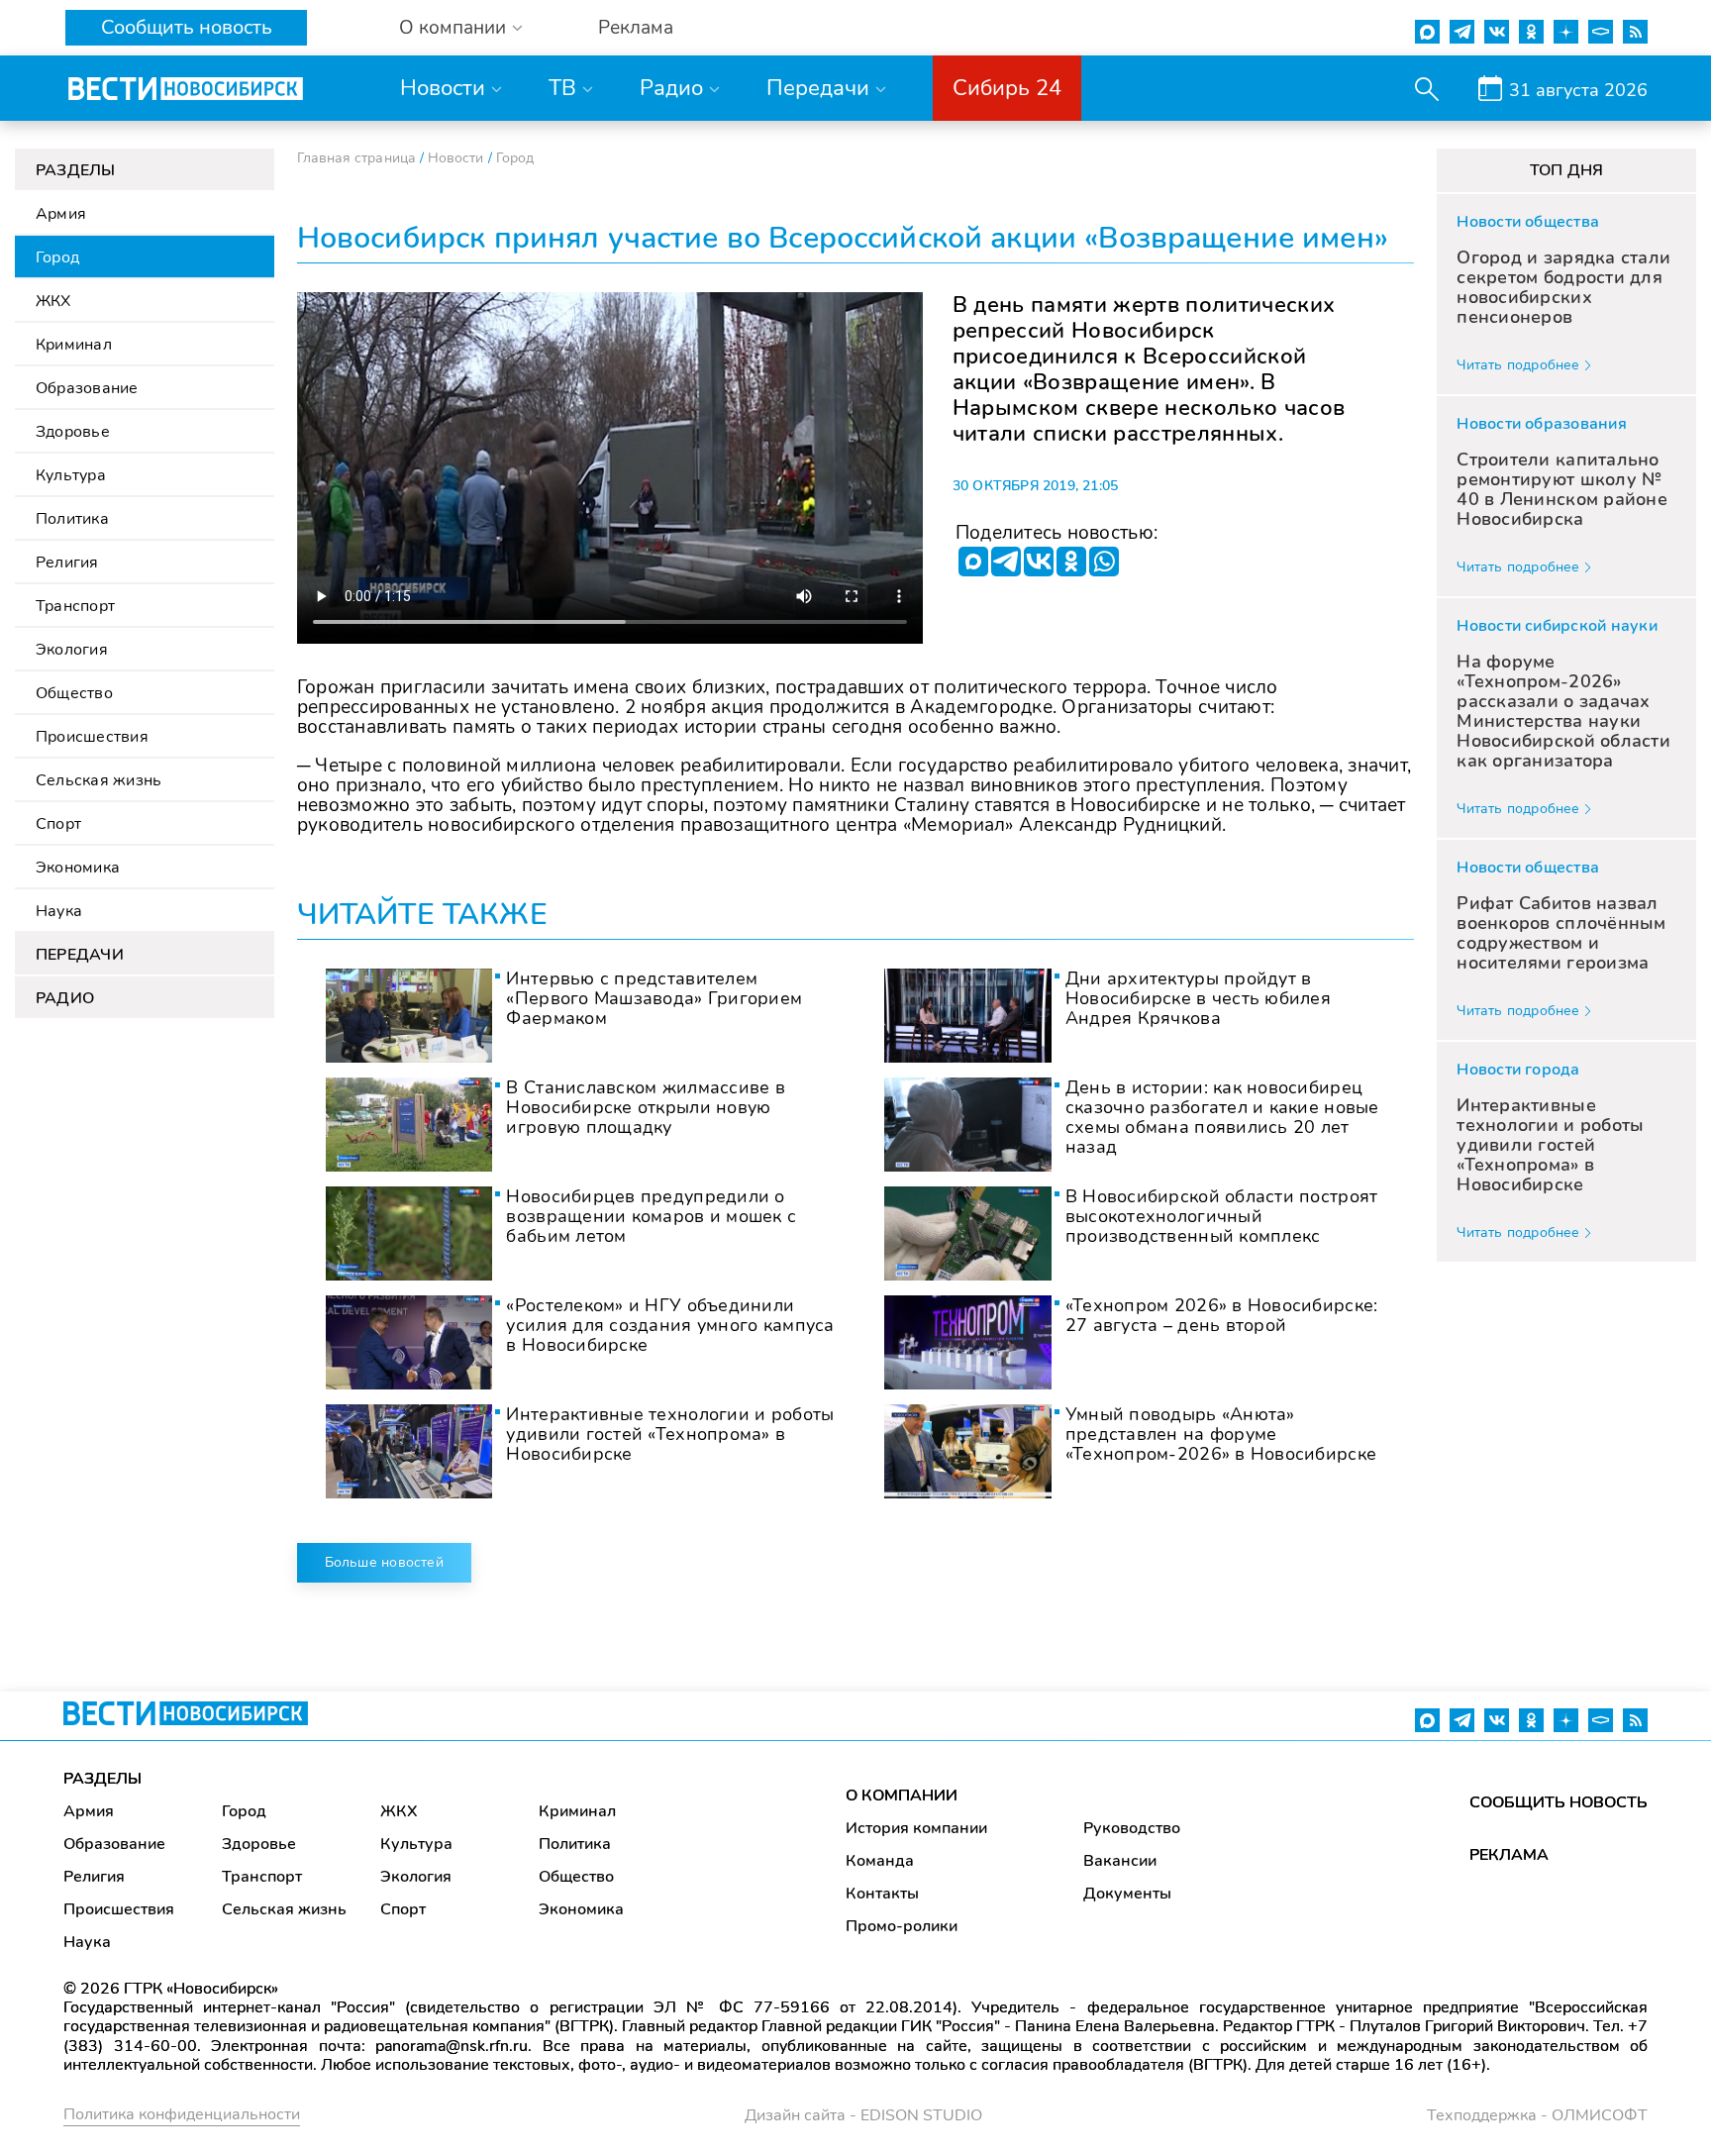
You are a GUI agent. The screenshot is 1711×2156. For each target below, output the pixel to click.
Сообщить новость (187, 27)
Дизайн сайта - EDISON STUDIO (863, 2115)
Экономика (78, 868)
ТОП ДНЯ (1567, 170)
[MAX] (973, 562)
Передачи (818, 88)
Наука (59, 911)
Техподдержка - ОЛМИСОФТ (1537, 2115)
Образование (87, 388)
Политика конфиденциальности (182, 2114)
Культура (71, 475)
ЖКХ (53, 301)
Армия (61, 214)
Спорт (58, 824)
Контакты (882, 1894)
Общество (74, 693)
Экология (72, 650)
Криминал (74, 345)
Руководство (1132, 1828)
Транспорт (75, 606)
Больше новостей (384, 1562)
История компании (916, 1828)
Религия (67, 563)
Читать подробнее (1518, 365)
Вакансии (1120, 1861)
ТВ (562, 88)
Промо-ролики (902, 1926)
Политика (72, 519)
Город (57, 257)
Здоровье (73, 432)
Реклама (636, 28)
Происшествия (92, 737)
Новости (443, 88)
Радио (671, 88)
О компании (453, 28)
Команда (880, 1861)
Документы (1127, 1894)
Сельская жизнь (99, 780)
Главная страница (356, 158)
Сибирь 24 (1007, 88)
